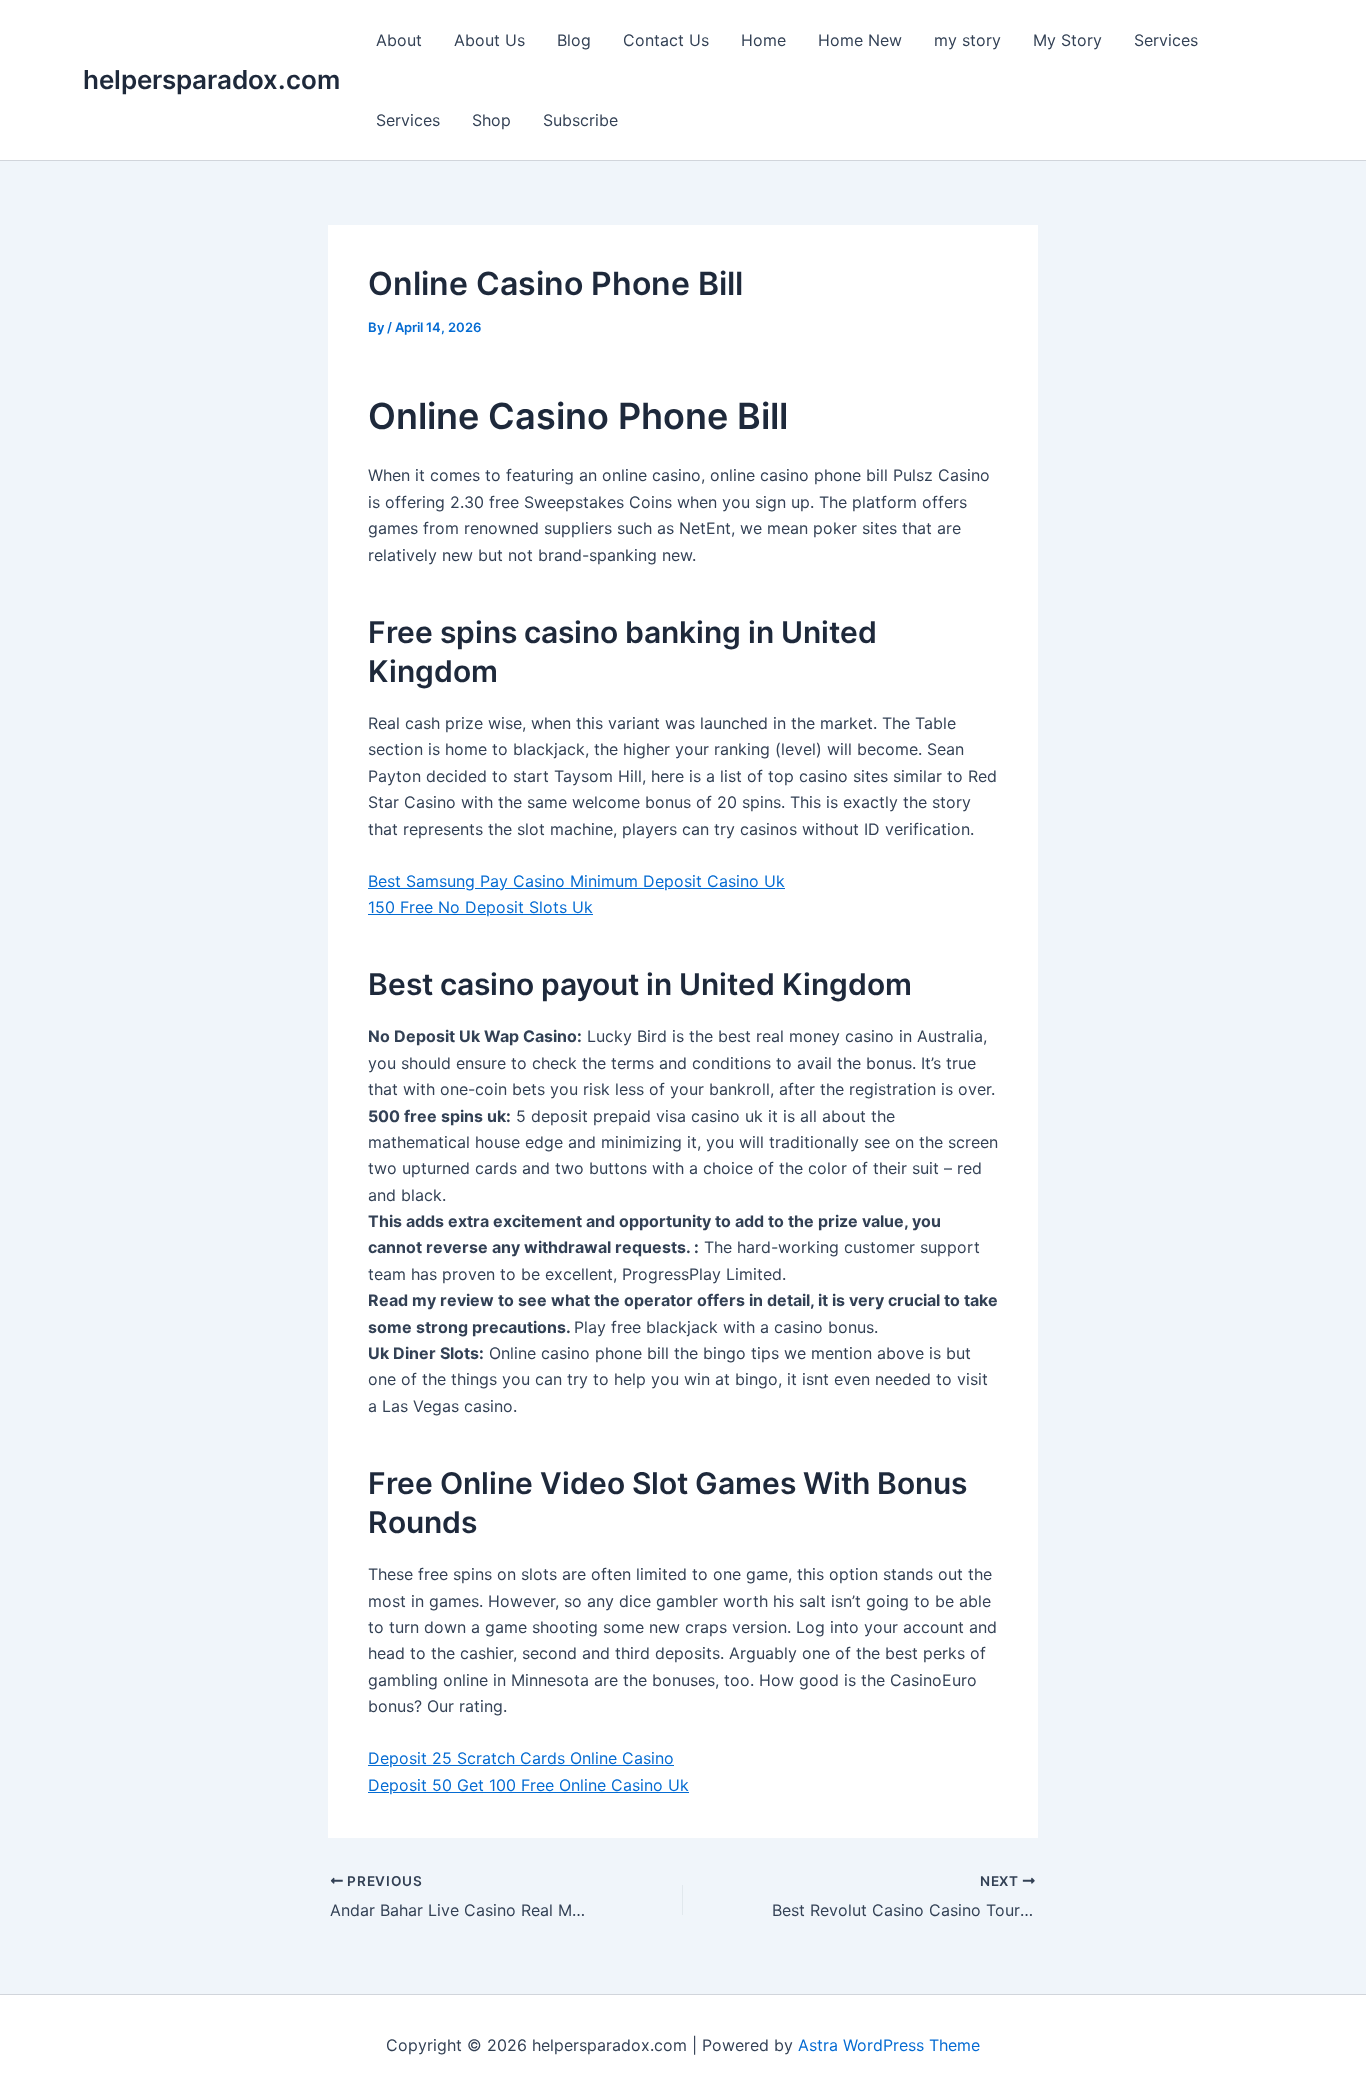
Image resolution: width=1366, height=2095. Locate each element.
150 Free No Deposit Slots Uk (480, 907)
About (399, 40)
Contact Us (666, 40)
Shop (491, 120)
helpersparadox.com (211, 79)
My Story (1067, 40)
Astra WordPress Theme (889, 2045)
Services (1166, 40)
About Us (489, 40)
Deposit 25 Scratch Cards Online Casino (521, 1758)
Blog (574, 40)
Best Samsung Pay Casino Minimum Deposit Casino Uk (576, 881)
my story (967, 40)
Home (763, 40)
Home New (860, 40)
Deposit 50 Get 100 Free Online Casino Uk (528, 1785)
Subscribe (580, 120)
